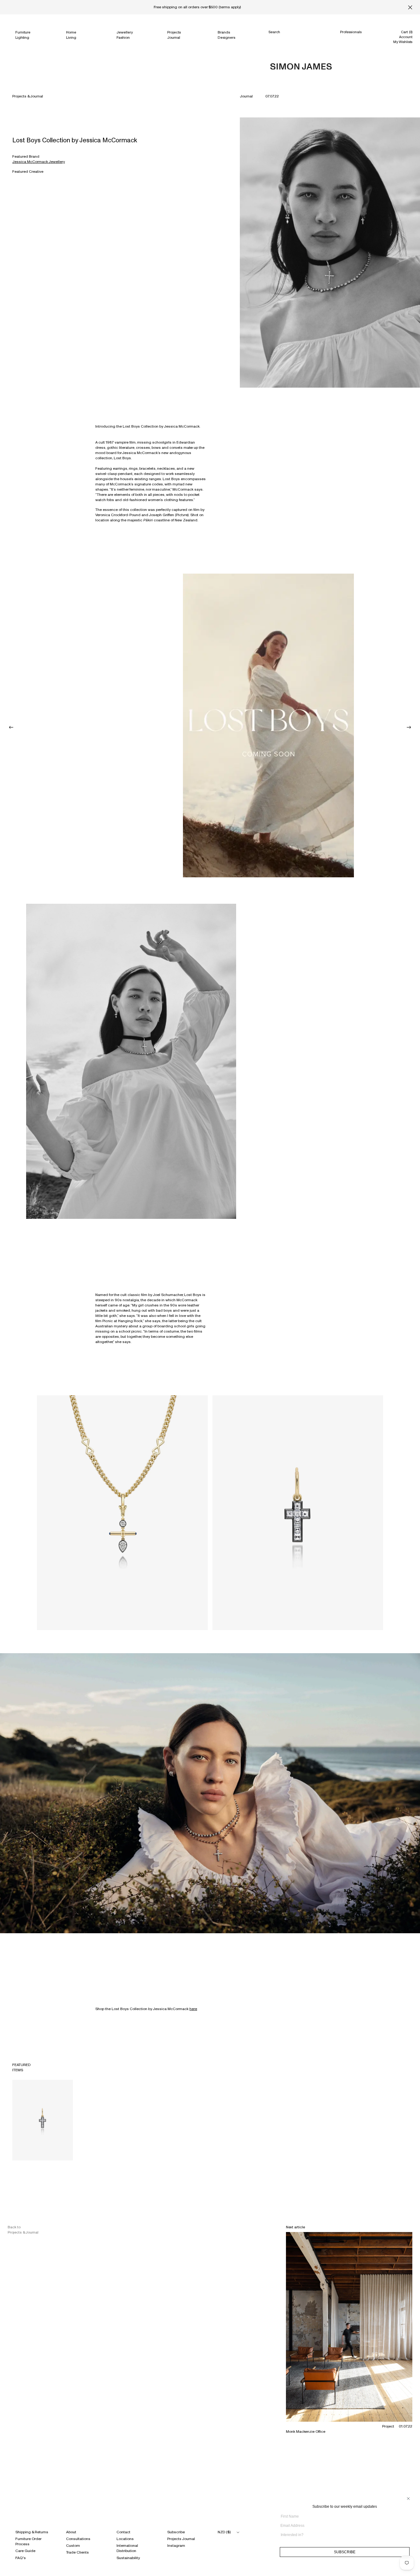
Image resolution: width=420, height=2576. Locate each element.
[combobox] (343, 2535)
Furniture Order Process (28, 2541)
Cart (407, 32)
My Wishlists (403, 42)
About (71, 2532)
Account (406, 37)
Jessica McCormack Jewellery (39, 162)
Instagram (176, 2546)
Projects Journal (181, 2539)
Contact (123, 2532)
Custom (73, 2546)
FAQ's (21, 2558)
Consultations (78, 2539)
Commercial (350, 38)
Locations (125, 2539)
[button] (11, 727)
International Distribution (127, 2548)
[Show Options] (408, 2537)
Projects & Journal (28, 96)
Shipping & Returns (32, 2532)
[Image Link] (131, 1061)
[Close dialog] (408, 2499)
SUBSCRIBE (345, 2552)
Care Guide (25, 2551)
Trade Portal (350, 44)
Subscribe (176, 2532)
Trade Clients (77, 2552)
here (193, 2009)
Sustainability (128, 2558)
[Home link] (301, 67)
